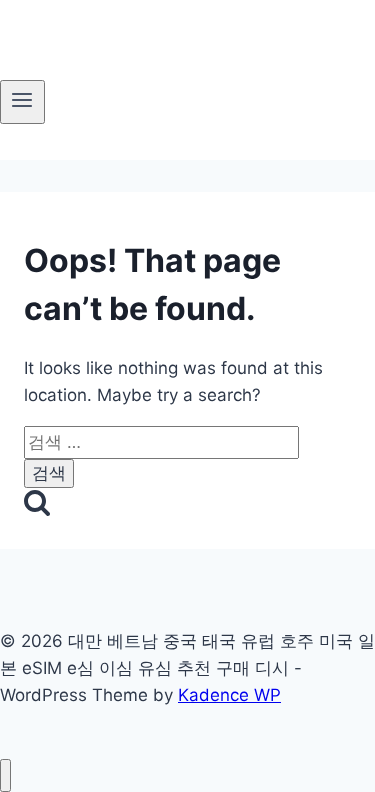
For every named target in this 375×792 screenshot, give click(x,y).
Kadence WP (229, 695)
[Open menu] (22, 102)
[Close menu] (5, 775)
